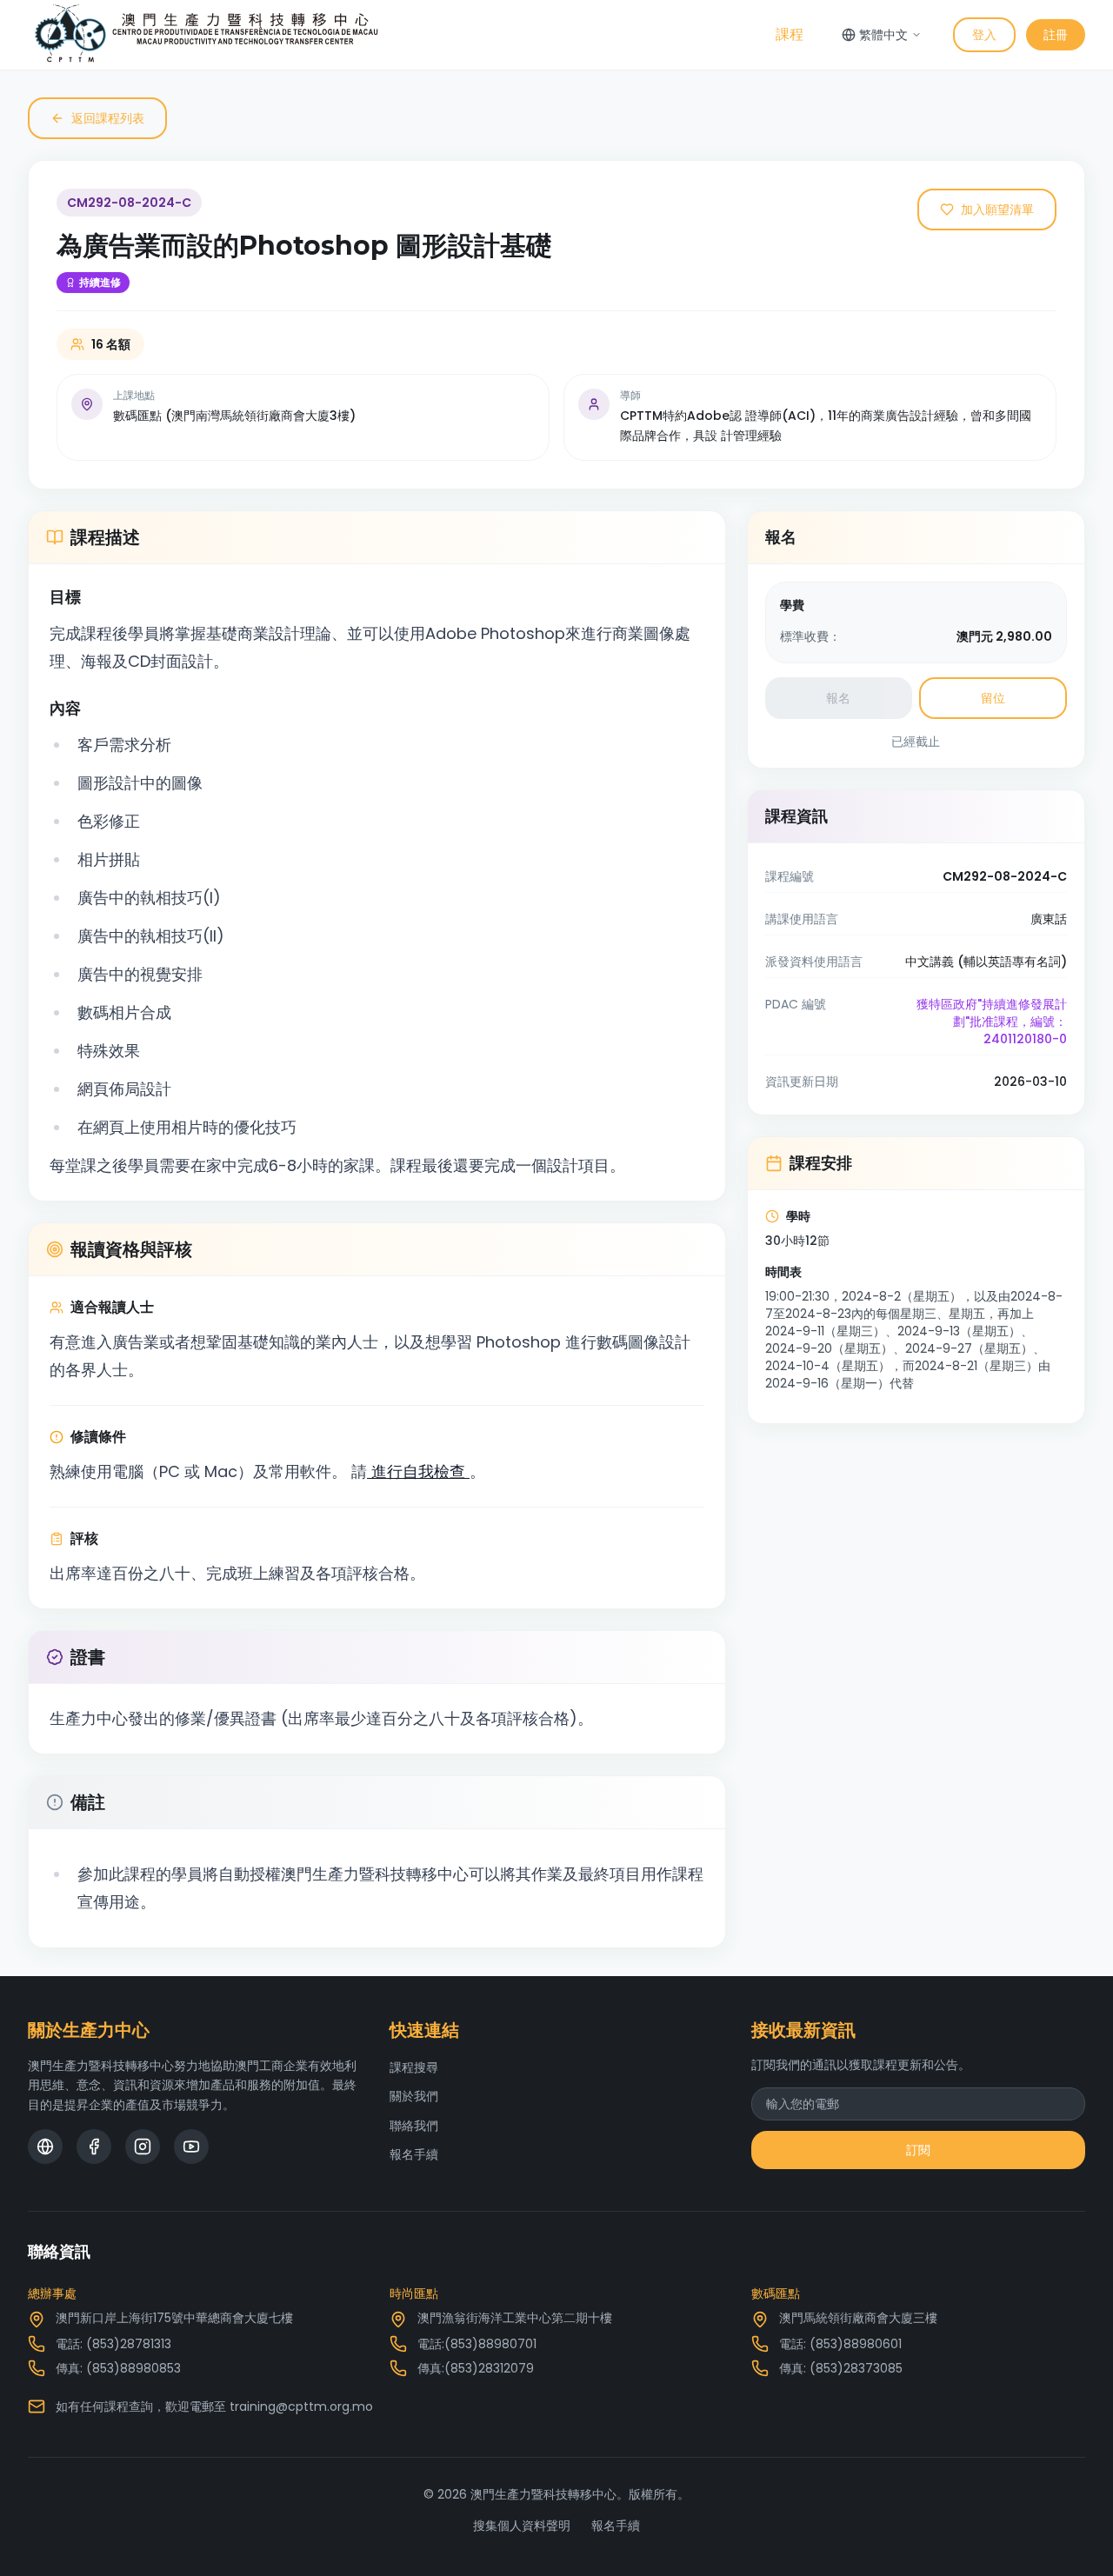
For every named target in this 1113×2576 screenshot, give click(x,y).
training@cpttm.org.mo (301, 2406)
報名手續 (414, 2154)
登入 (984, 35)
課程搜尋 (414, 2067)
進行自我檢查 (418, 1471)
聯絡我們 (414, 2126)
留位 (993, 698)
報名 (838, 698)
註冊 (1056, 35)
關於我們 (414, 2096)
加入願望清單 (997, 210)
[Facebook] (94, 2147)
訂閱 (918, 2150)
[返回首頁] (207, 35)
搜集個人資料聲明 (522, 2526)
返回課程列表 (108, 118)
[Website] (45, 2147)
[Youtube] (191, 2147)
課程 (790, 34)
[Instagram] (143, 2147)
